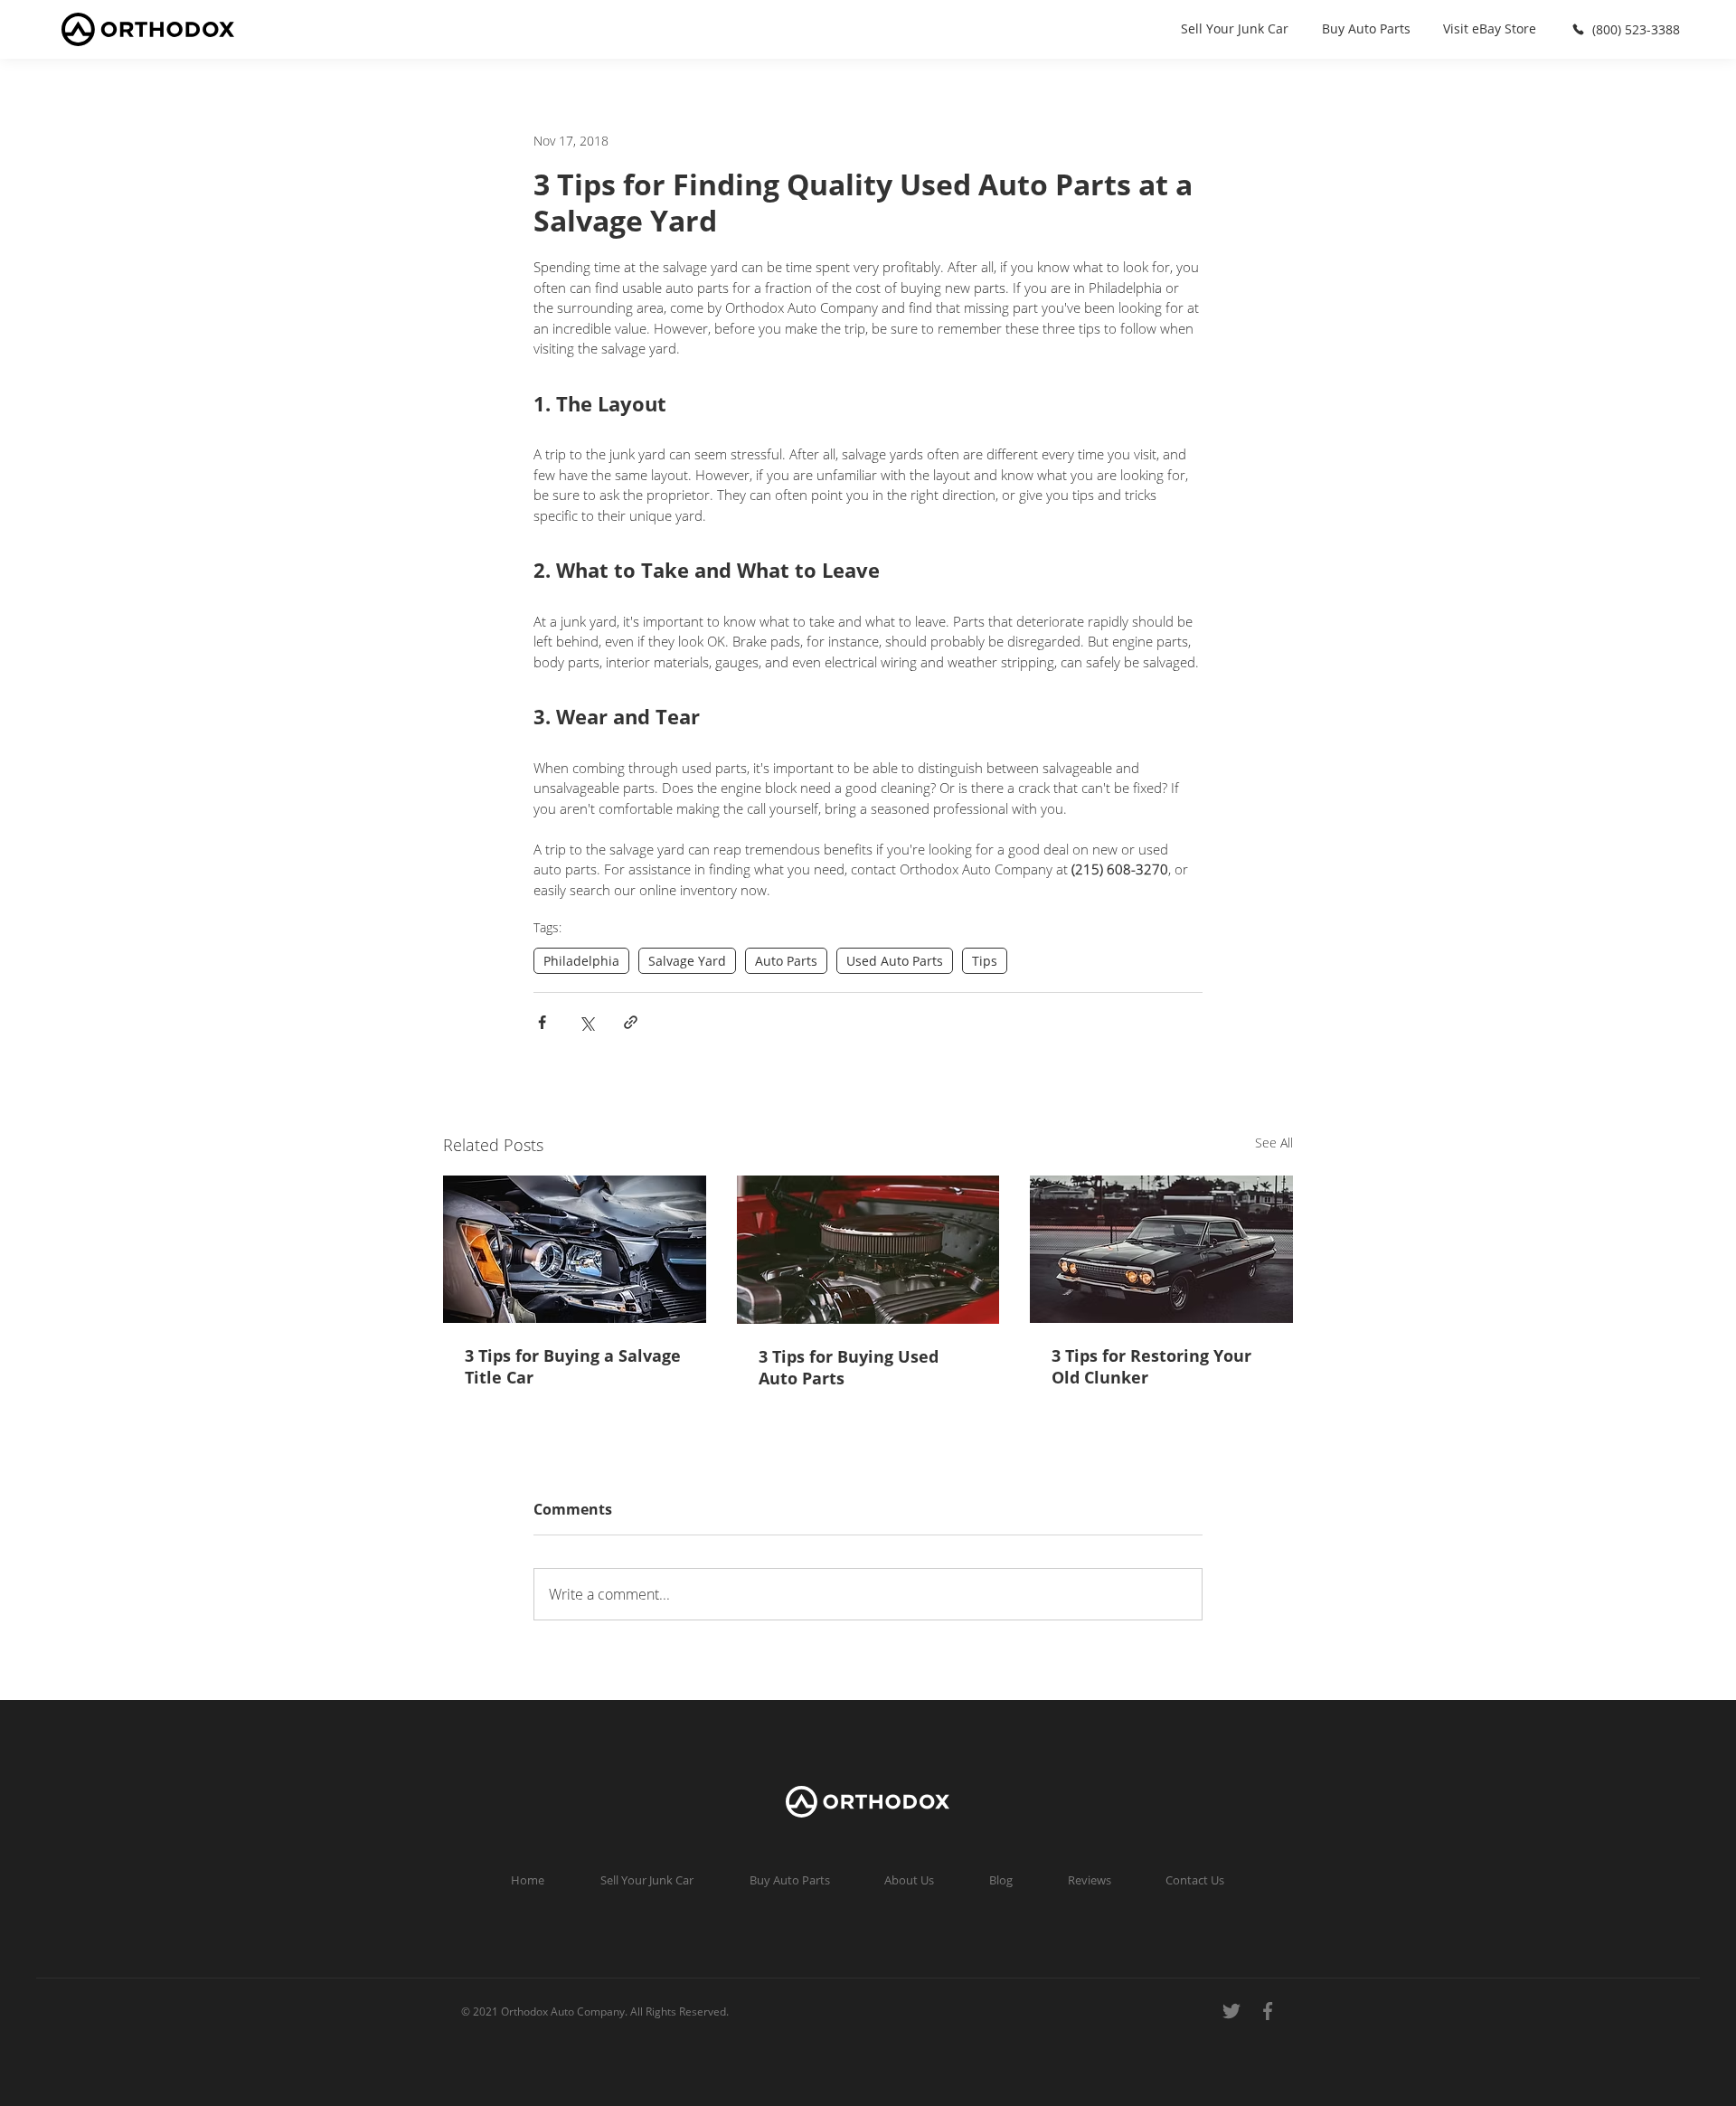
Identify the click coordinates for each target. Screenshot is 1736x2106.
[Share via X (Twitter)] (586, 1022)
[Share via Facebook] (542, 1022)
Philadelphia (581, 961)
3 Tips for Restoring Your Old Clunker (1151, 1366)
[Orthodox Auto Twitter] (1230, 2011)
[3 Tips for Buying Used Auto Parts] (868, 1250)
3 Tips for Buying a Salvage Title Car (573, 1366)
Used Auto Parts (895, 961)
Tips (985, 961)
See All (1274, 1143)
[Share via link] (631, 1022)
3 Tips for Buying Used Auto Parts (849, 1367)
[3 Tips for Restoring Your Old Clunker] (1161, 1249)
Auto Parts (786, 961)
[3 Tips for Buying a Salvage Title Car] (575, 1249)
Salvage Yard (687, 961)
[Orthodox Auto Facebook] (1266, 2011)
